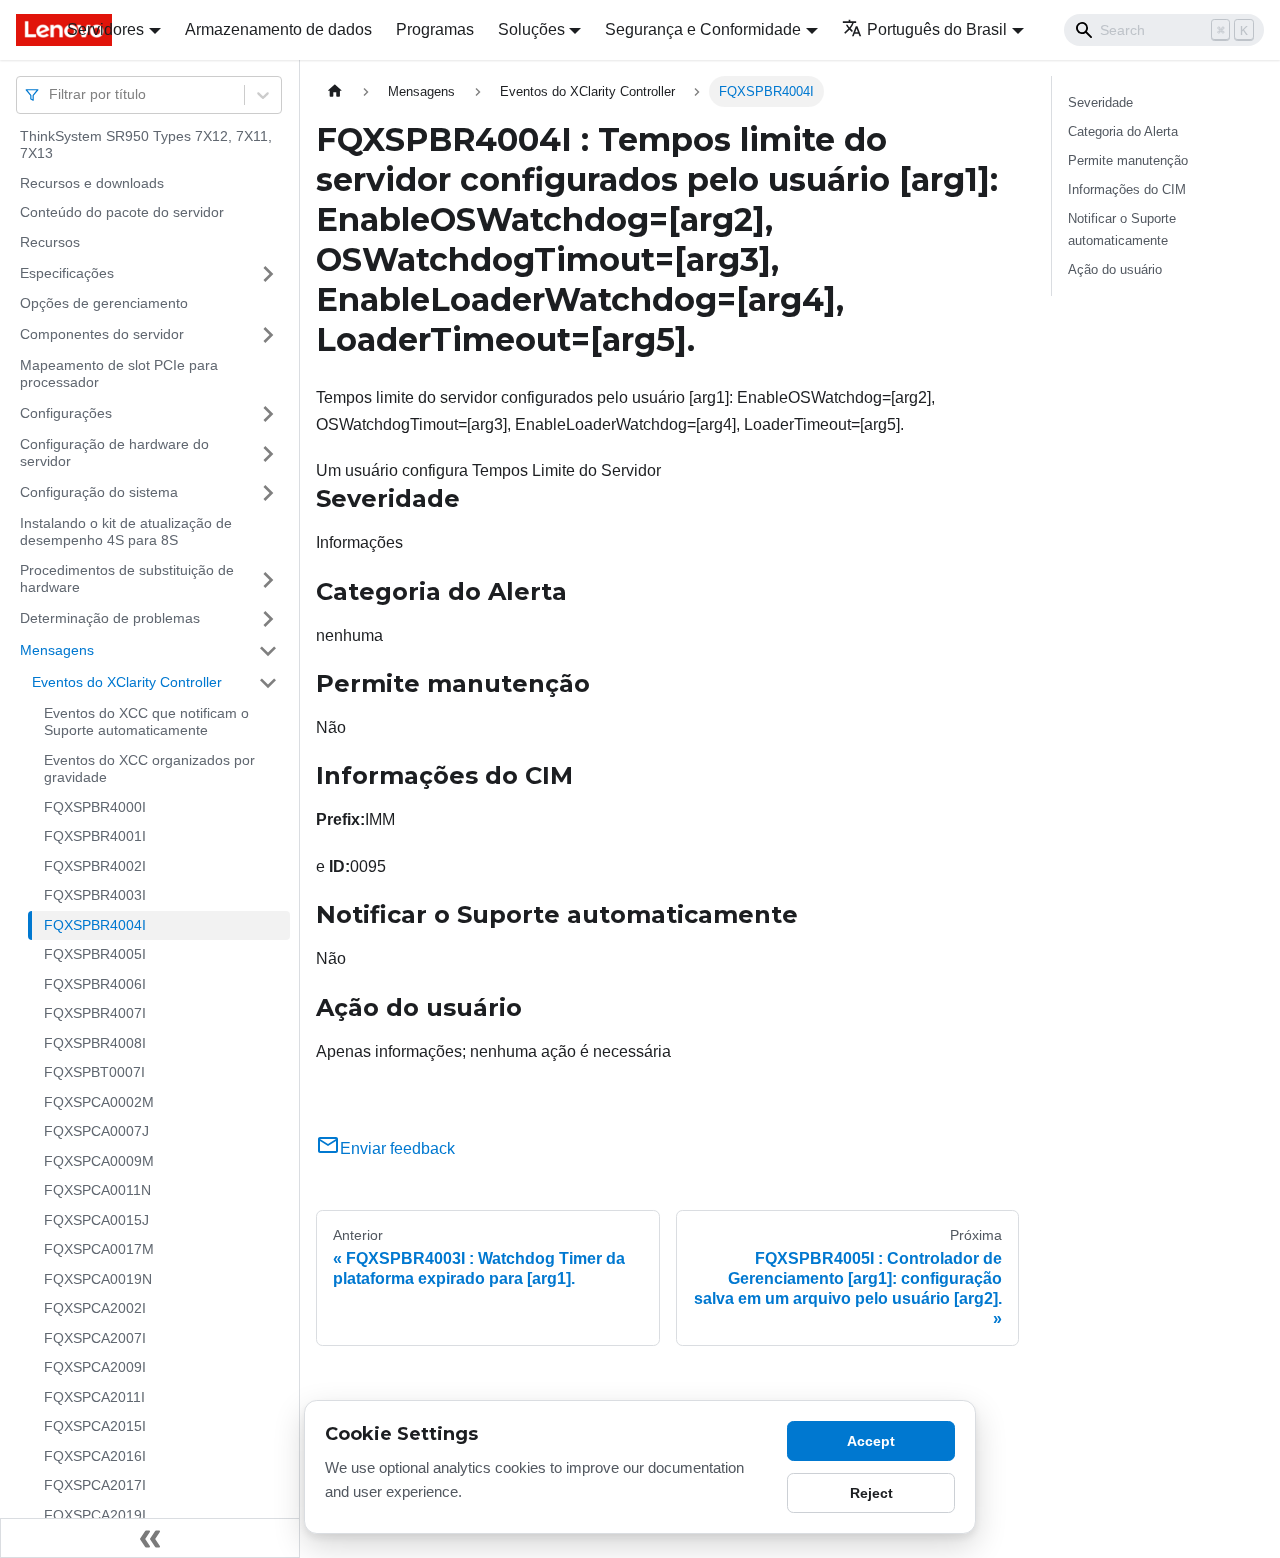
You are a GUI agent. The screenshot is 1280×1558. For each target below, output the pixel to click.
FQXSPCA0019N (98, 1279)
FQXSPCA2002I (95, 1309)
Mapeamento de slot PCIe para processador (119, 374)
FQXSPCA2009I (95, 1368)
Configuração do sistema (99, 492)
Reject (871, 1493)
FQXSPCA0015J (96, 1220)
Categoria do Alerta (1123, 131)
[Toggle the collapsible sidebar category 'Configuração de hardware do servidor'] (268, 453)
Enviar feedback (397, 1148)
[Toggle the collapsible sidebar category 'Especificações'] (268, 274)
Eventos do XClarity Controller (127, 682)
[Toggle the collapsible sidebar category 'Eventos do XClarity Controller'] (268, 683)
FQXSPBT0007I (94, 1073)
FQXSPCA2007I (95, 1338)
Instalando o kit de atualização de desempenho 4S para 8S (126, 532)
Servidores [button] (105, 29)
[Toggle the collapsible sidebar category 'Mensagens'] (268, 651)
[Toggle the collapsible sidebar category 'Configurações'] (268, 414)
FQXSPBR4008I (95, 1043)
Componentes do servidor (102, 334)
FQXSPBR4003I (95, 896)
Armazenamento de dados (278, 29)
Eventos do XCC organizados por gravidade (149, 769)
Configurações (66, 413)
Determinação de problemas (110, 618)
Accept (871, 1441)
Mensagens (57, 650)
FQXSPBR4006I (95, 984)
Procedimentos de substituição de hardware (127, 579)
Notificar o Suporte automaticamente (1122, 229)
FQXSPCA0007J (96, 1132)
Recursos (50, 242)
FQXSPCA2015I (95, 1427)
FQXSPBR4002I (95, 866)
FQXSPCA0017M (99, 1250)
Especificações (67, 273)
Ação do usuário (1115, 269)
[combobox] (51, 94)
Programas (435, 29)
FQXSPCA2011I (94, 1397)
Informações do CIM (1127, 189)
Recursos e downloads (92, 183)
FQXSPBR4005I (95, 955)
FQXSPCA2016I (95, 1456)
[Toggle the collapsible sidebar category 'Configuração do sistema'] (268, 493)
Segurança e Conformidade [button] (703, 29)
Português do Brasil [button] (937, 29)
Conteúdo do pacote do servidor (122, 213)
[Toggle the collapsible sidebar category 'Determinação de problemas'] (268, 619)
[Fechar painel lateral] (150, 1538)
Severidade (1100, 102)
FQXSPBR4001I (95, 837)
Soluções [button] (531, 29)
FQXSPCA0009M (99, 1161)
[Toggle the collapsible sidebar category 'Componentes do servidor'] (268, 335)
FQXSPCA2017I (95, 1486)
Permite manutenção (1128, 160)
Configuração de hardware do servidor (114, 453)
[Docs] (27, 30)
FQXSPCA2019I (95, 1515)
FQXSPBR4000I (95, 807)
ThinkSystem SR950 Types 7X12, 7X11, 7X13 (146, 145)
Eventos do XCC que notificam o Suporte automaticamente (146, 722)
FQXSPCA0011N (97, 1191)
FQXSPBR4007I (95, 1014)
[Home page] (335, 91)
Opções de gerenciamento (104, 304)
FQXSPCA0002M (99, 1102)
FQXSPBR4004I (95, 925)
